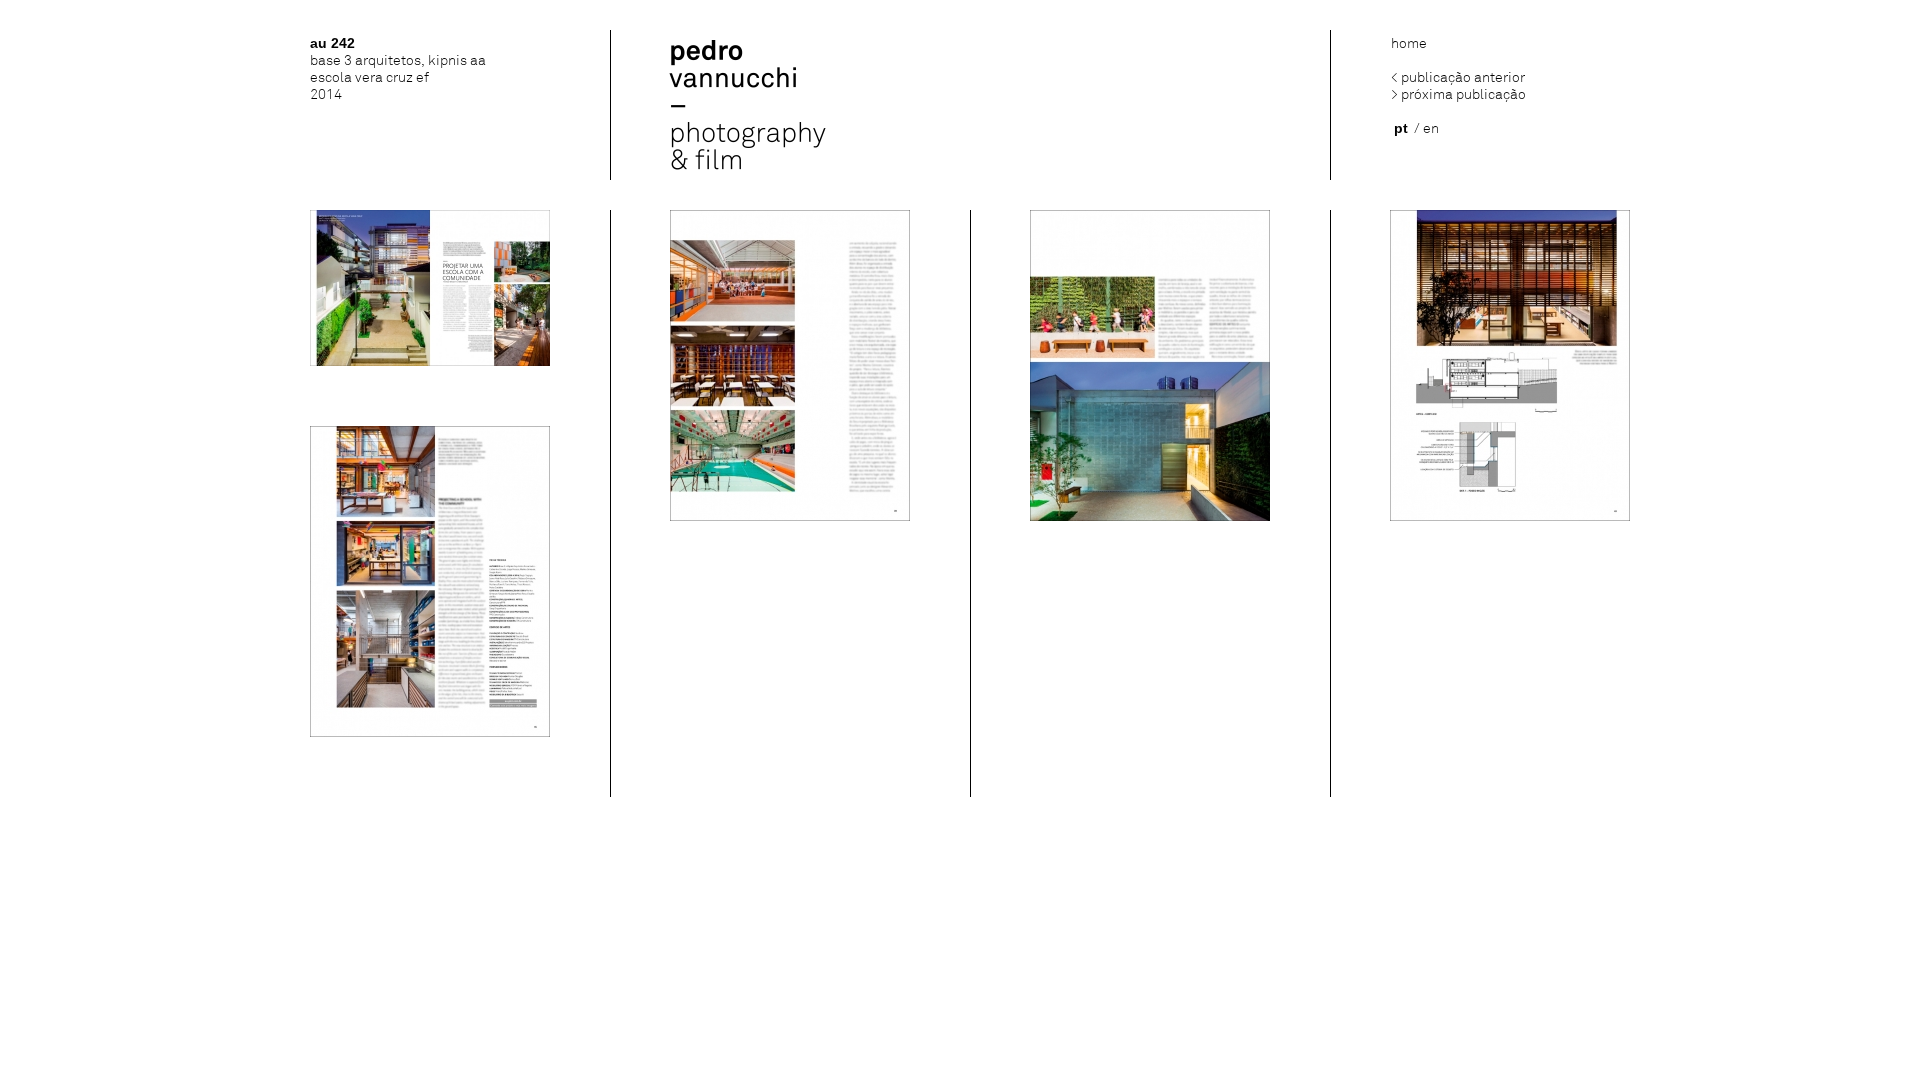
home (1409, 43)
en (1431, 128)
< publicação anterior (1458, 77)
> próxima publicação (1458, 94)
